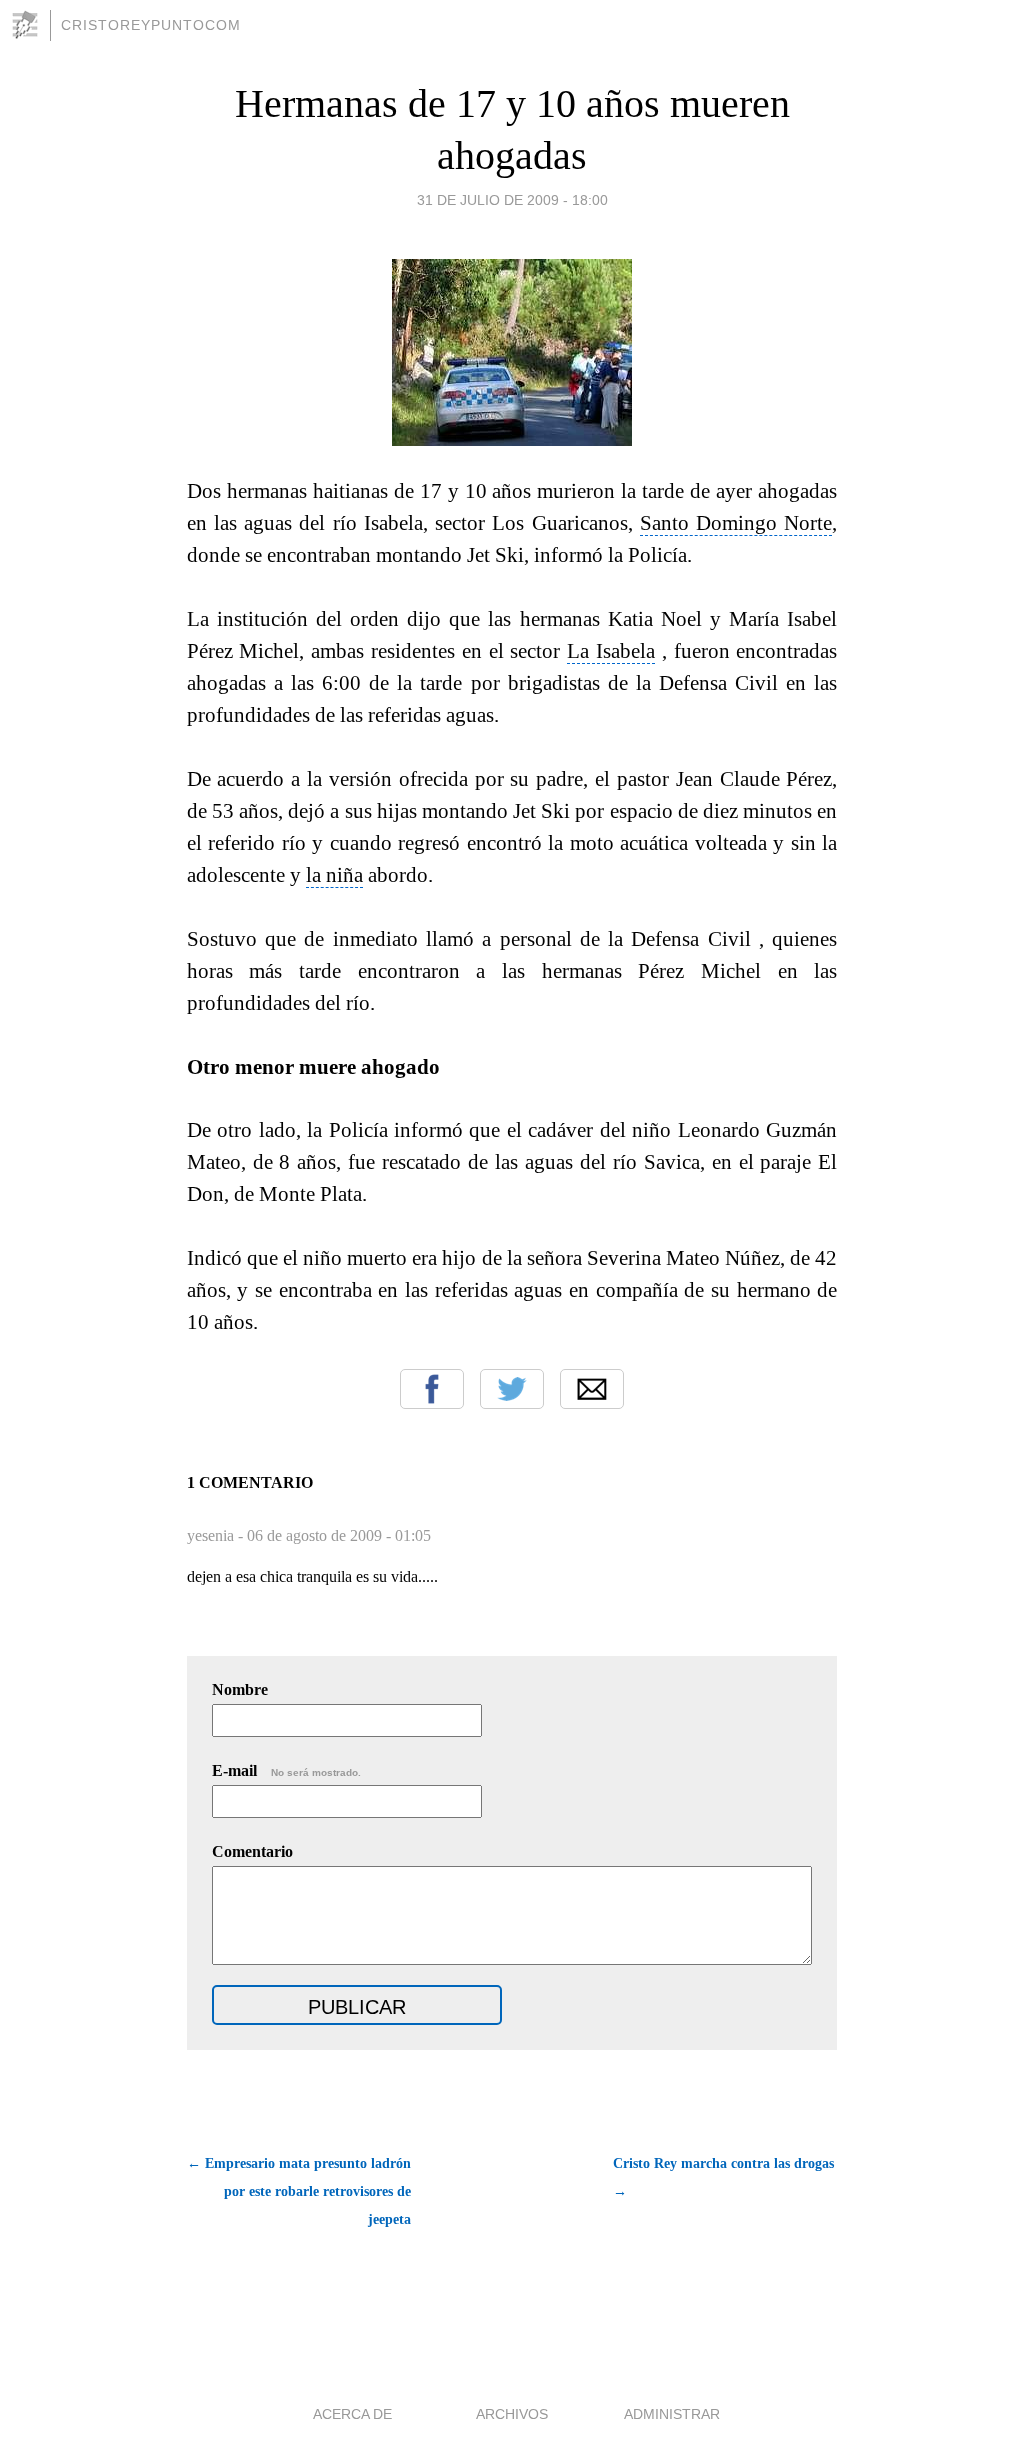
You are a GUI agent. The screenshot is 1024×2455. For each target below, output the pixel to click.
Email (592, 1389)
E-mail (286, 1770)
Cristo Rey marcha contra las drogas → (723, 2177)
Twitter (512, 1389)
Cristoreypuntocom (151, 25)
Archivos (512, 2414)
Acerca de (352, 2414)
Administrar (672, 2414)
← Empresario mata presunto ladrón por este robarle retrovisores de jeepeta (299, 2191)
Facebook (432, 1389)
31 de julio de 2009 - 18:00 (512, 200)
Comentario (252, 1851)
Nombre (240, 1689)
